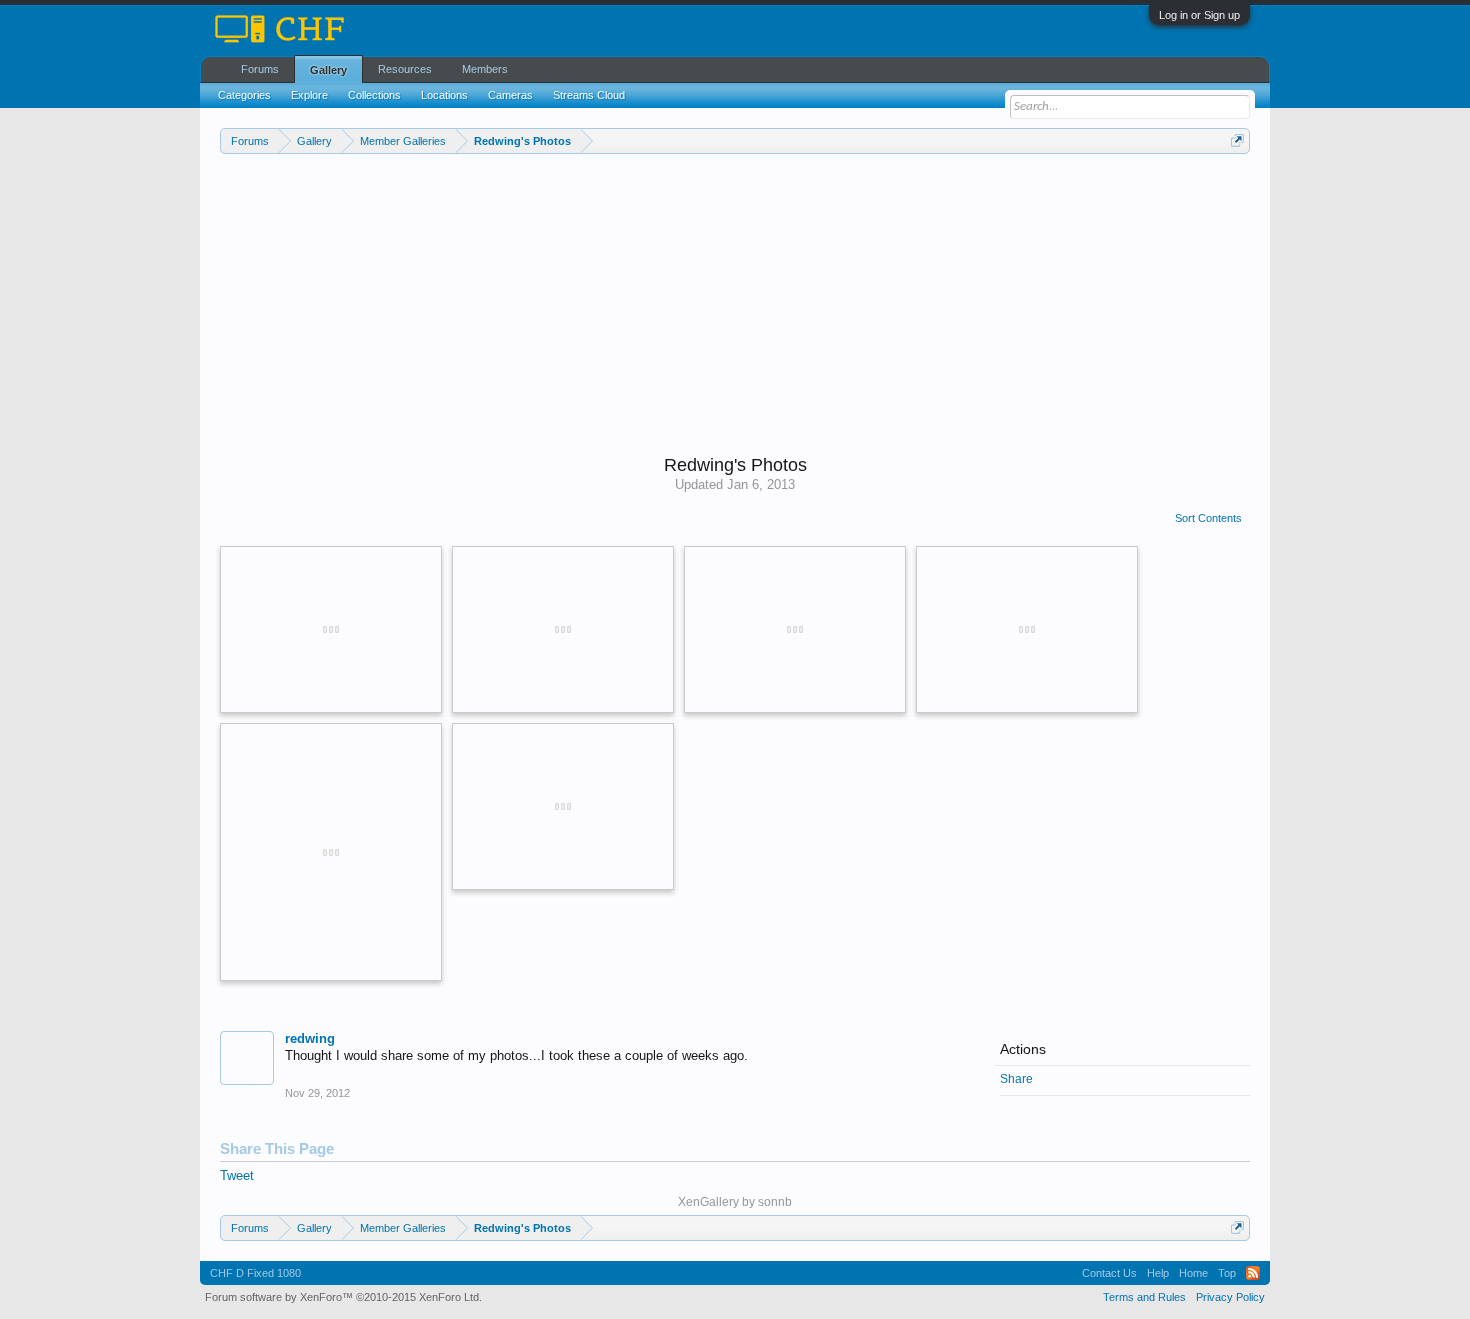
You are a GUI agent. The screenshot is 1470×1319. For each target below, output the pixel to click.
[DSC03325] (331, 852)
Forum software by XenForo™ (343, 1297)
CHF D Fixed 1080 (255, 1273)
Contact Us (1109, 1273)
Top (1227, 1273)
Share (1016, 1079)
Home (1193, 1273)
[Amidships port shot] (1027, 629)
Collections (374, 95)
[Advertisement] (735, 304)
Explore (309, 95)
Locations (444, 95)
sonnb (775, 1202)
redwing (310, 1038)
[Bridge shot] (563, 629)
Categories (244, 95)
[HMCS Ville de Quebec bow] (331, 629)
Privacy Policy (1230, 1297)
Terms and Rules (1144, 1297)
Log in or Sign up (1199, 15)
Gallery (328, 70)
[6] (563, 806)
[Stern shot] (795, 629)
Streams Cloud (589, 95)
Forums (260, 69)
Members (485, 69)
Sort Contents (1208, 518)
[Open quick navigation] (1237, 140)
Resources (405, 69)
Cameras (510, 95)
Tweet (237, 1175)
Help (1158, 1273)
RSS (1253, 1273)
